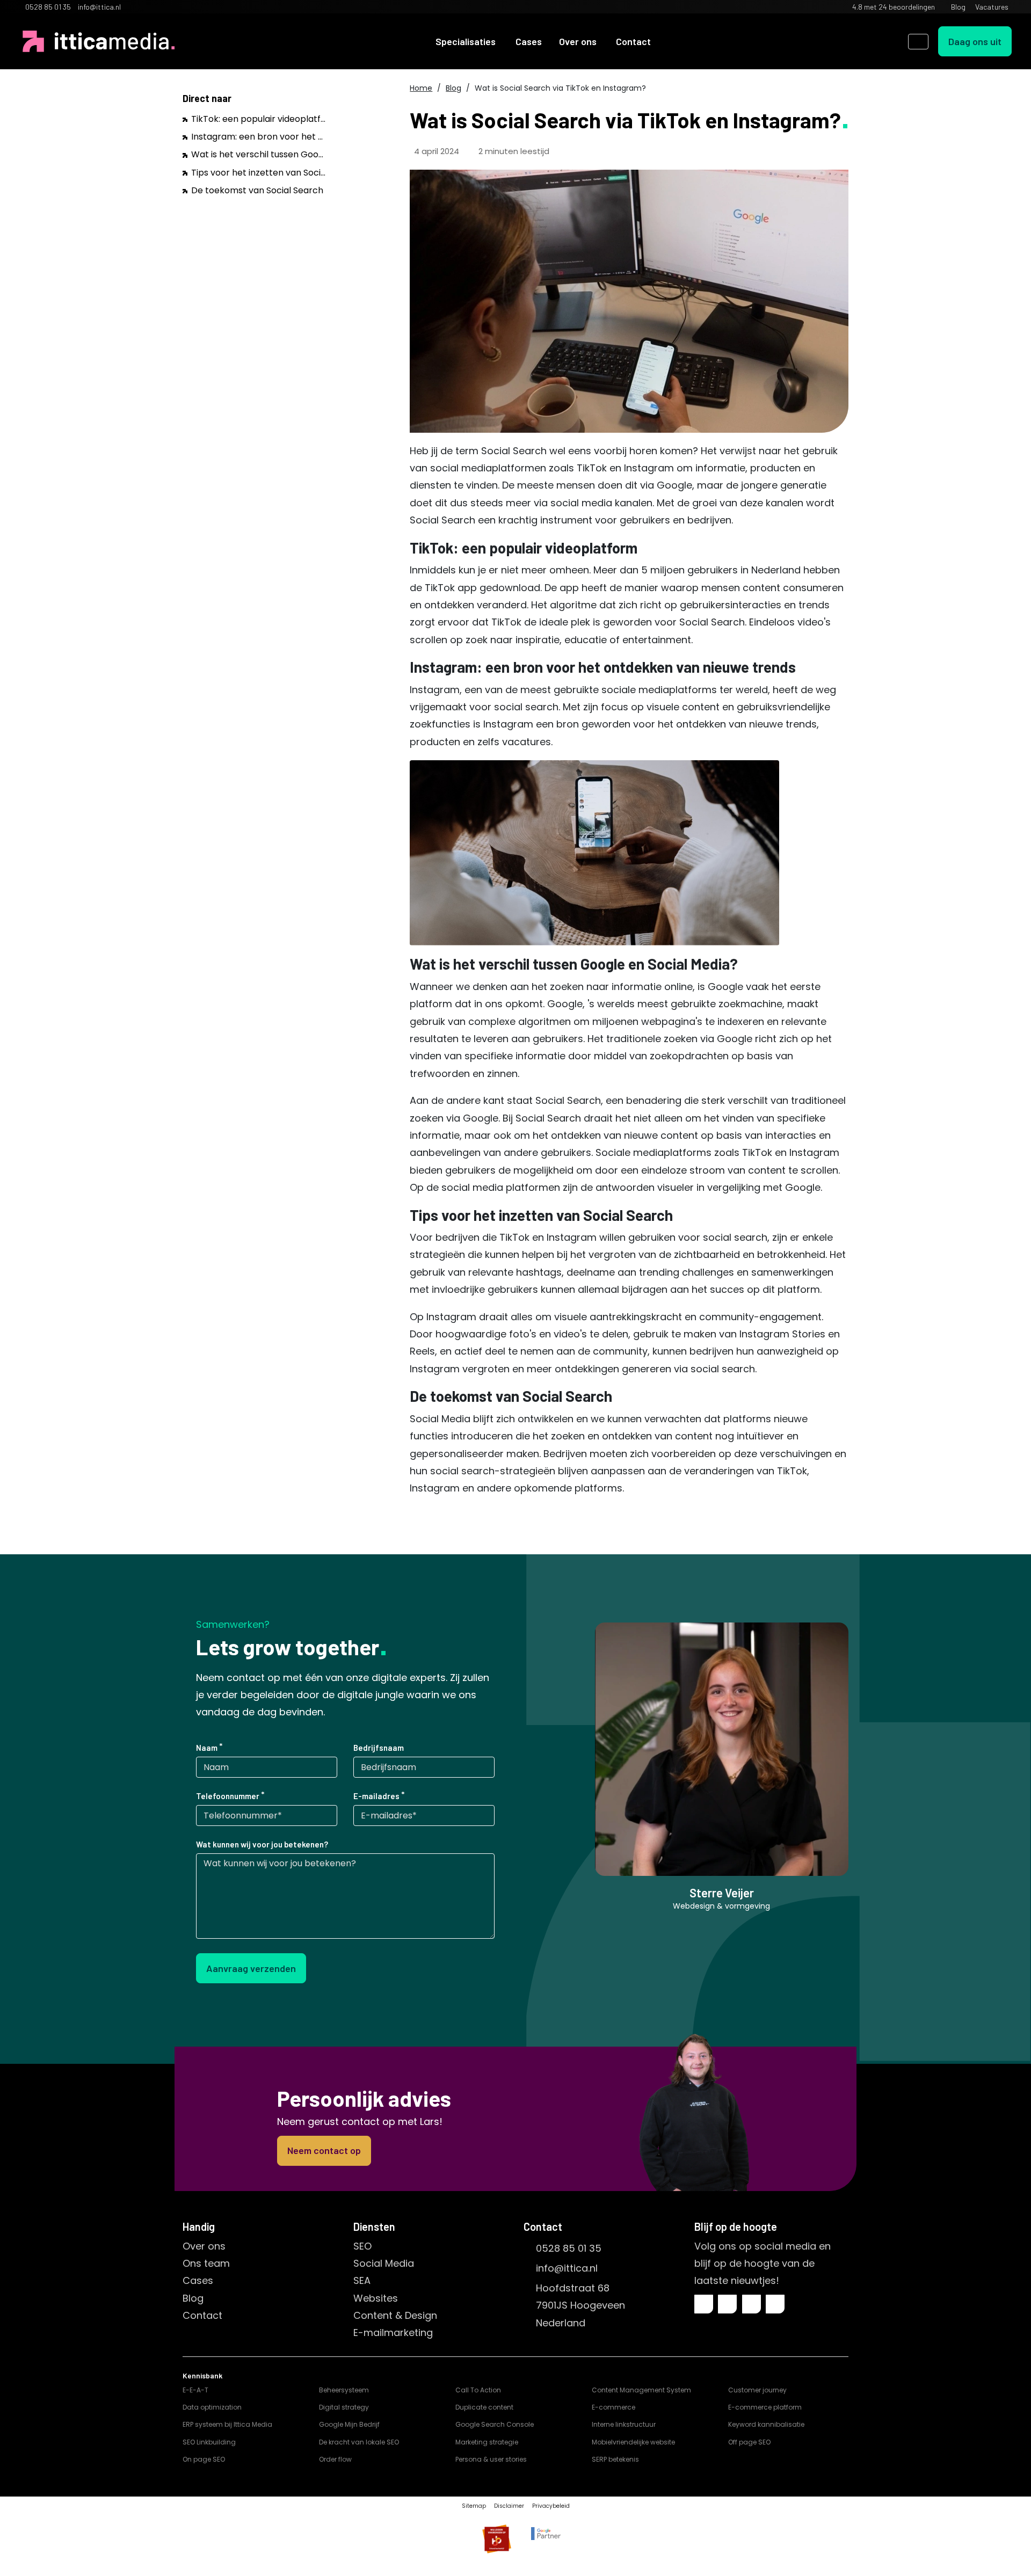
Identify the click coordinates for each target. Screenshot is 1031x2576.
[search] (918, 42)
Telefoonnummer (228, 1796)
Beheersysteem (344, 2390)
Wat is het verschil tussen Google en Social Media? (263, 155)
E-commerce (613, 2407)
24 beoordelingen (907, 7)
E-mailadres (376, 1796)
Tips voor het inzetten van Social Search (263, 173)
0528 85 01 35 (569, 2248)
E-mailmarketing (393, 2333)
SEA (362, 2280)
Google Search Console (495, 2424)
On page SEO (204, 2459)
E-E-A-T (195, 2390)
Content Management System (641, 2390)
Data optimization (212, 2407)
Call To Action (478, 2390)
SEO (362, 2246)
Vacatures (992, 7)
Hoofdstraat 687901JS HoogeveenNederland (580, 2305)
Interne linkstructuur (624, 2424)
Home (421, 88)
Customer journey (757, 2390)
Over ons (204, 2246)
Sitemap (474, 2506)
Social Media (384, 2263)
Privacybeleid (551, 2506)
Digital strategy (344, 2407)
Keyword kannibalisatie (766, 2424)
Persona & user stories (491, 2459)
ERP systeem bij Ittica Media (227, 2424)
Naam (207, 1748)
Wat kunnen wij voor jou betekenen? (262, 1844)
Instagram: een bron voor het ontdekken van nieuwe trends (263, 137)
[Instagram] (752, 2304)
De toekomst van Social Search (257, 190)
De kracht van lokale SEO (359, 2442)
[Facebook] (704, 2304)
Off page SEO (749, 2442)
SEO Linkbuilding (209, 2442)
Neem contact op (324, 2150)
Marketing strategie (487, 2442)
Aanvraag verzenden (251, 1968)
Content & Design (395, 2315)
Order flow (335, 2459)
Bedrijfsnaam (379, 1748)
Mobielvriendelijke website (633, 2442)
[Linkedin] (727, 2304)
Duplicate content (484, 2407)
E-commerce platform (765, 2407)
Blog (958, 7)
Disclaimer (509, 2506)
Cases (198, 2280)
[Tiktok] (775, 2304)
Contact (202, 2315)
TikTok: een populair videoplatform (263, 119)
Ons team (206, 2263)
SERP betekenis (615, 2459)
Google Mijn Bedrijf (349, 2424)
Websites (376, 2298)
